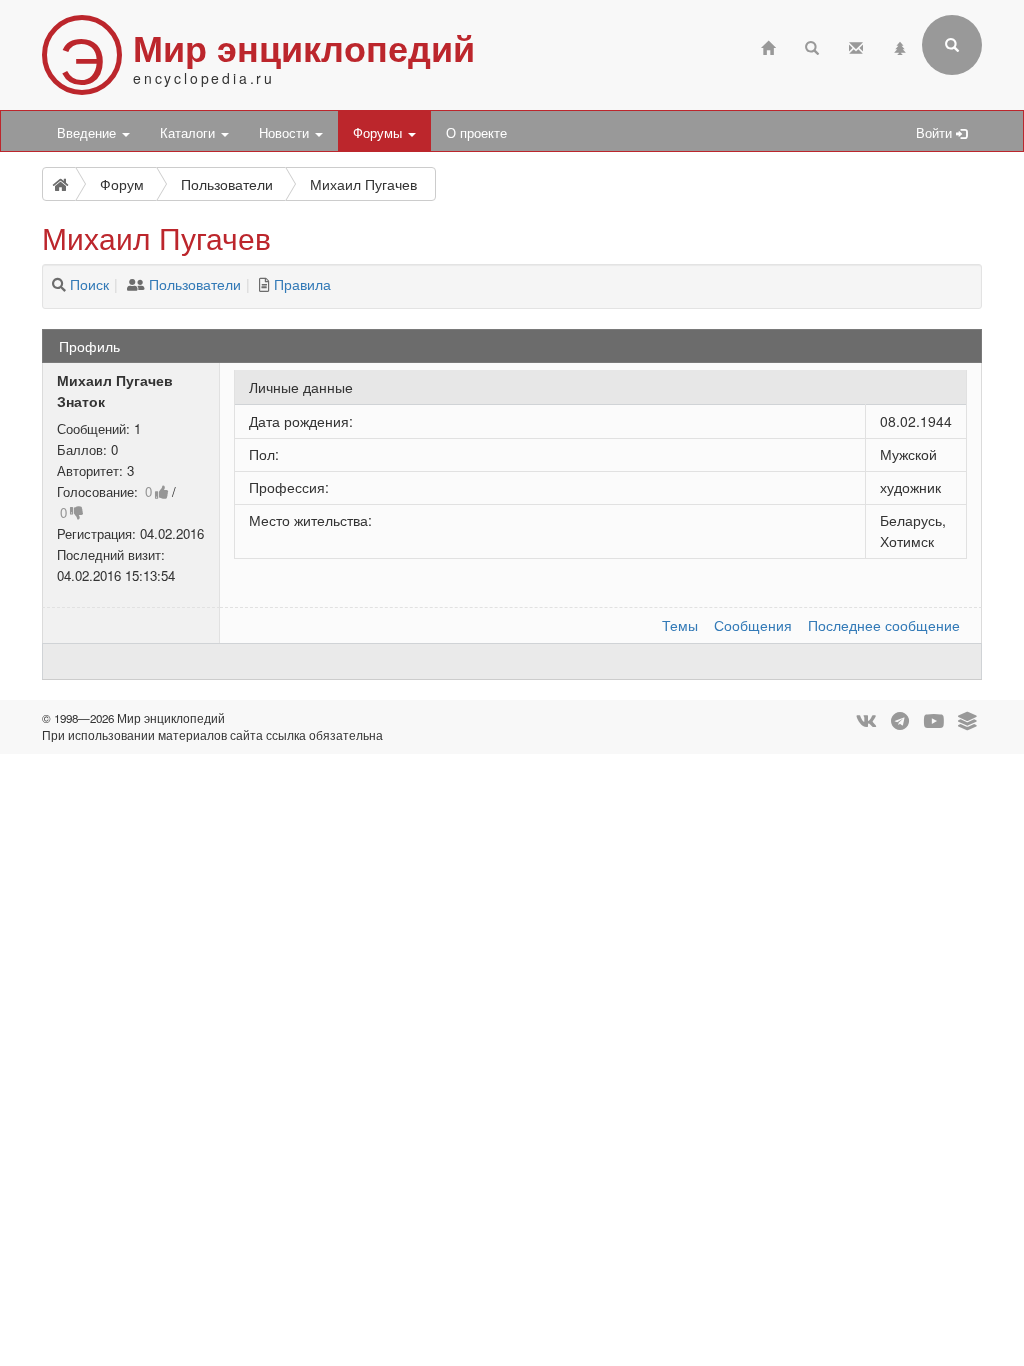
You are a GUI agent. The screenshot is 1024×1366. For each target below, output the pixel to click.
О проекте (476, 133)
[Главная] (768, 45)
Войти (936, 133)
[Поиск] (59, 284)
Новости (286, 133)
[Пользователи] (136, 284)
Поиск (89, 284)
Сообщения (753, 625)
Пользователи (195, 284)
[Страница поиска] (812, 45)
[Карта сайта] (900, 45)
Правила (302, 284)
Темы (680, 625)
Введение (88, 133)
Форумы (379, 133)
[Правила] (264, 284)
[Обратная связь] (856, 45)
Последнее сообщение (884, 625)
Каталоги (189, 133)
